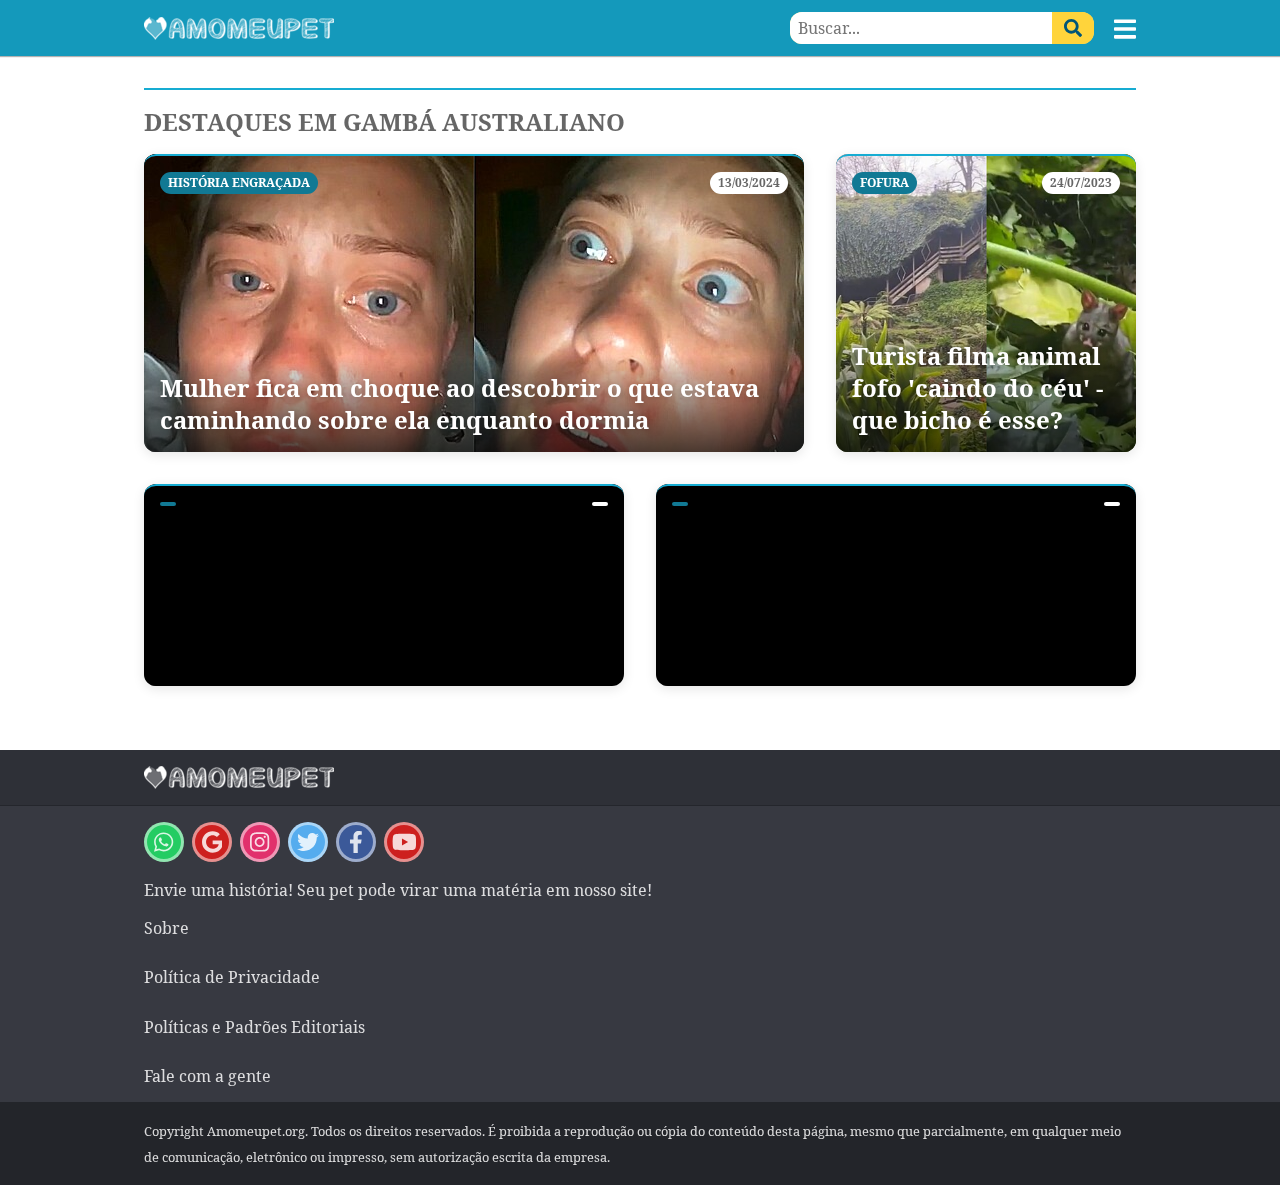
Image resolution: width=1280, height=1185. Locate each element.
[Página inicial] (392, 28)
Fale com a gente (207, 1076)
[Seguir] (260, 842)
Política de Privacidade (232, 977)
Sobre (166, 928)
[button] (1125, 29)
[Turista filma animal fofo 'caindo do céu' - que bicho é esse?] (986, 303)
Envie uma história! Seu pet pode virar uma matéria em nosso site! (398, 890)
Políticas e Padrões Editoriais (254, 1027)
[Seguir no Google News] (212, 842)
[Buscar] (1073, 28)
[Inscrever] (404, 842)
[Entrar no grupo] (164, 842)
